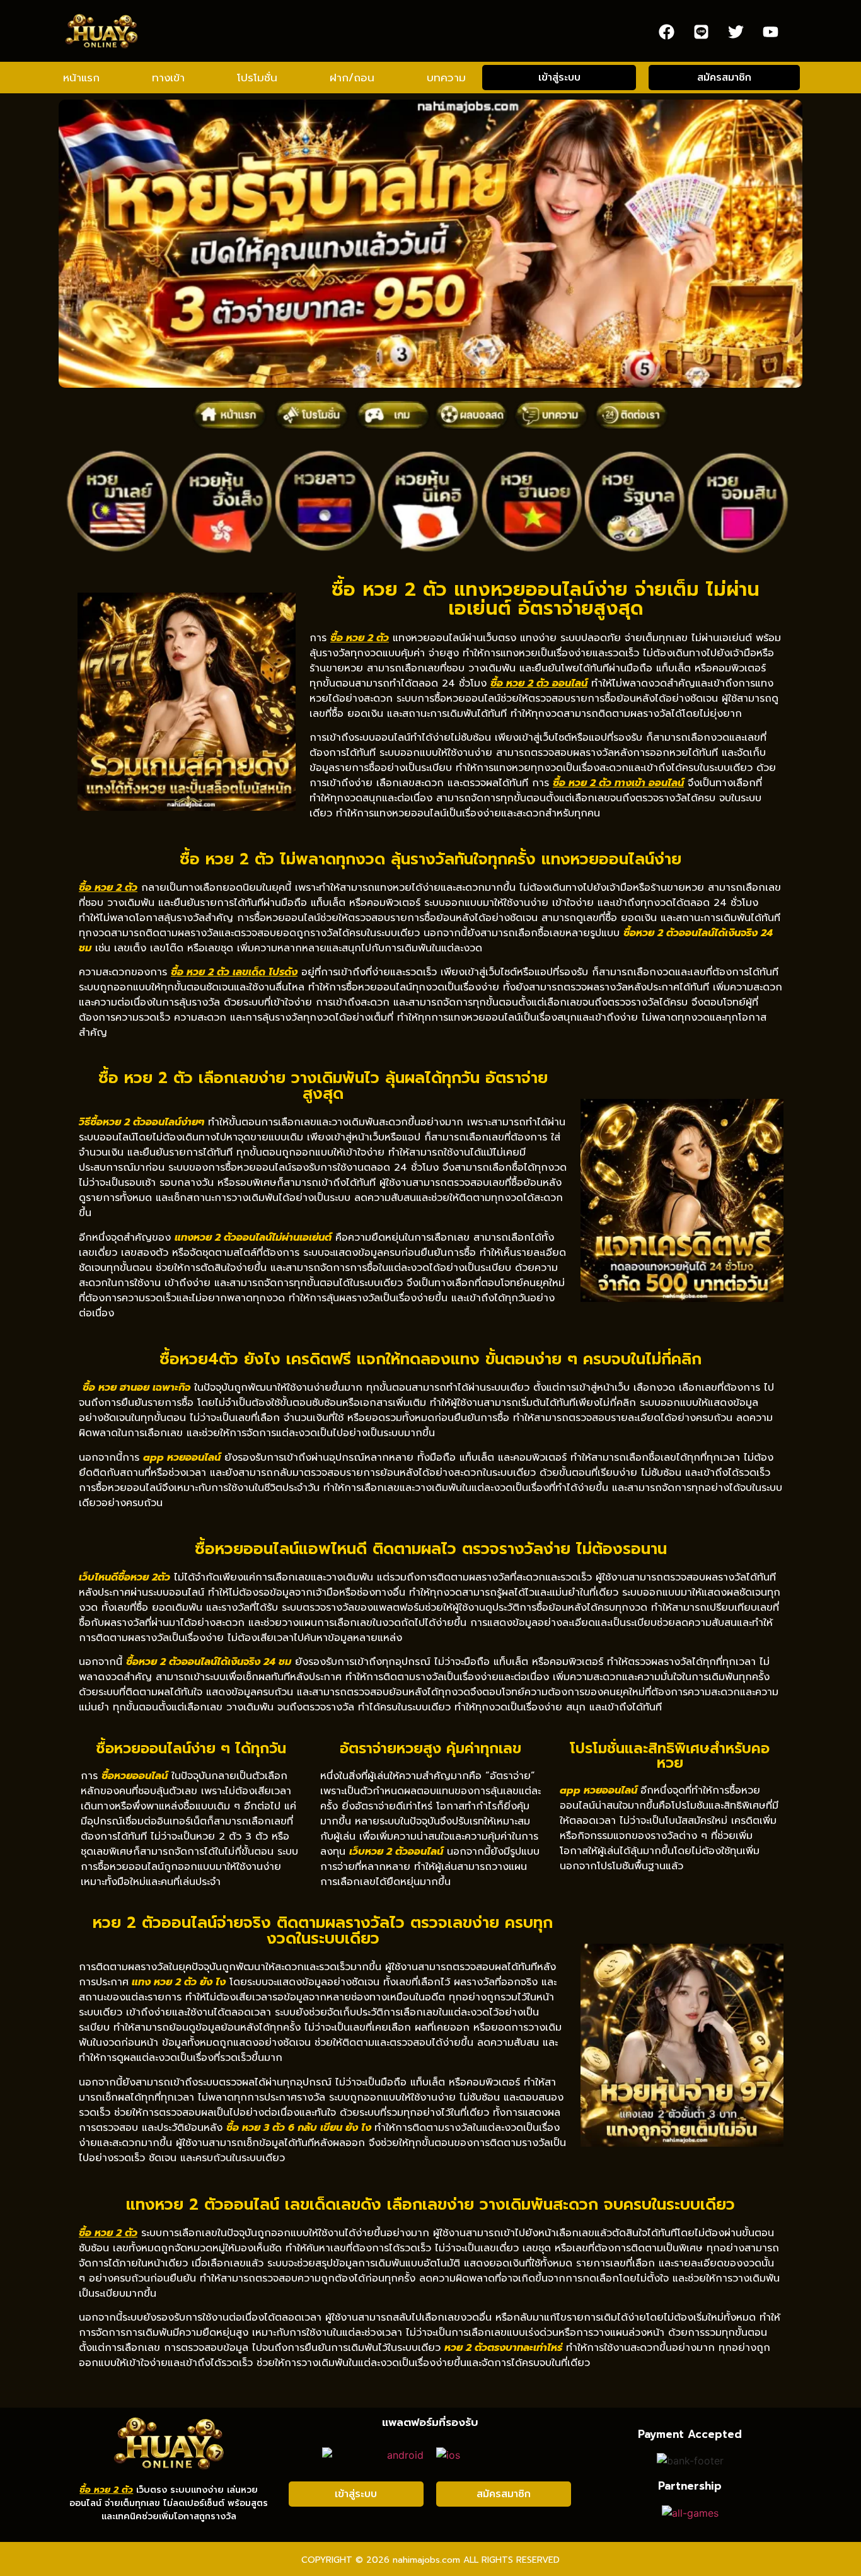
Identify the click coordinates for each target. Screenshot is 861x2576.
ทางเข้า (168, 78)
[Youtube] (770, 32)
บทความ (446, 78)
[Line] (701, 32)
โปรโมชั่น (257, 78)
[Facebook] (666, 32)
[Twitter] (736, 32)
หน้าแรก (81, 78)
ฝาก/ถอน (352, 78)
